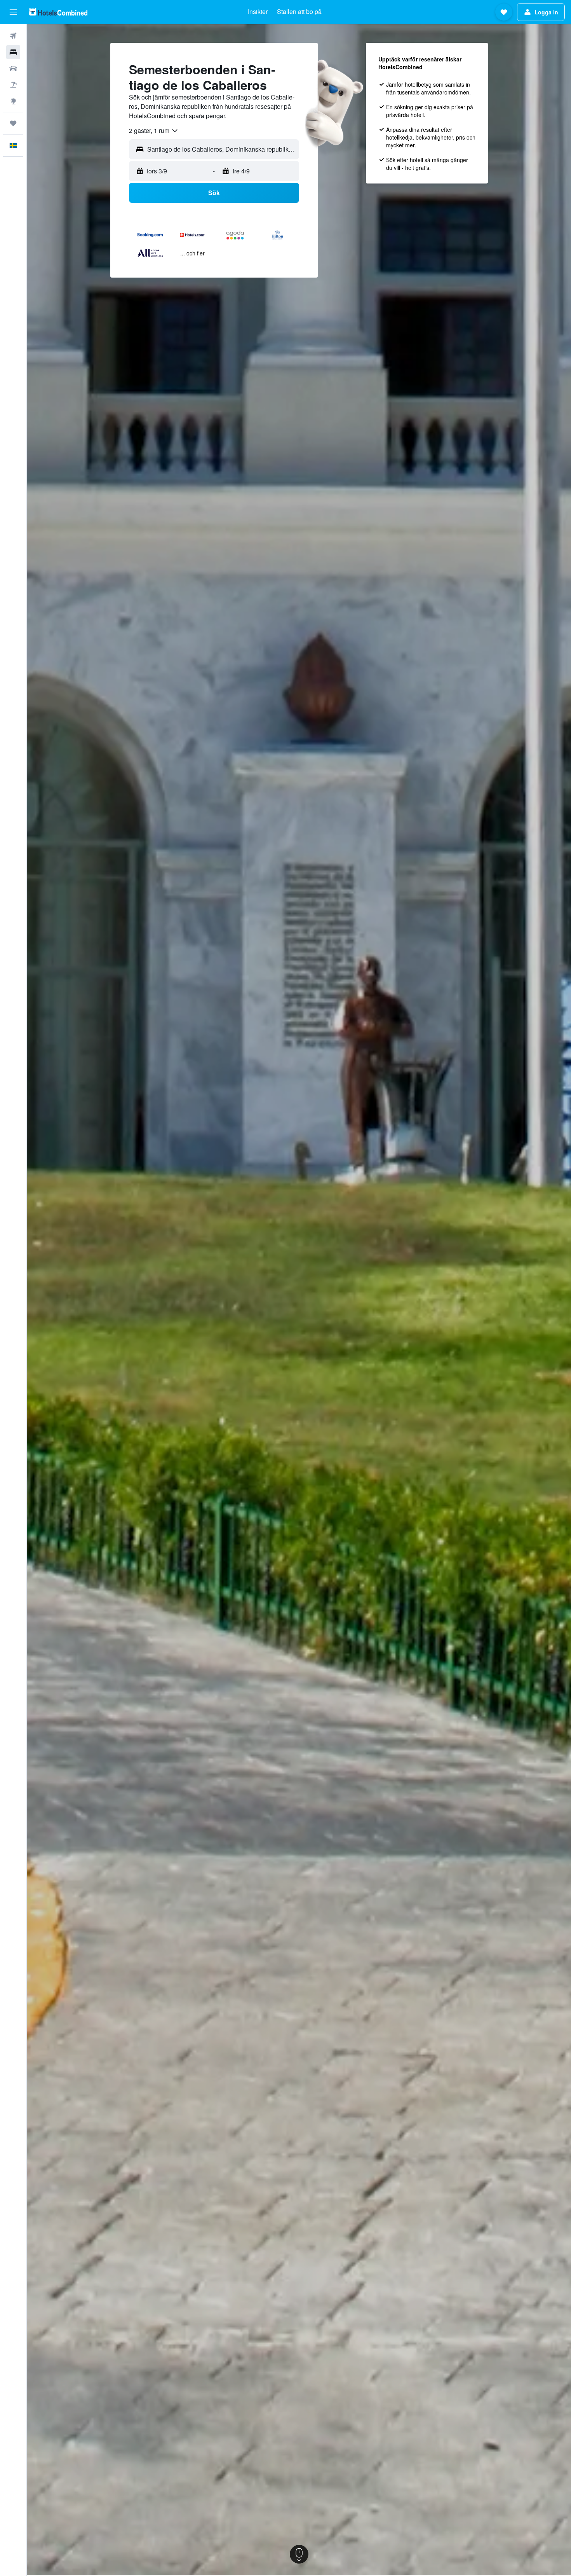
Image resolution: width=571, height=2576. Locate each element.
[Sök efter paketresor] (13, 85)
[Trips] (13, 123)
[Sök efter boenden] (13, 52)
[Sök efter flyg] (13, 36)
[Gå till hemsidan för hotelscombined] (58, 12)
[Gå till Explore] (13, 101)
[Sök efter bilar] (13, 68)
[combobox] (154, 131)
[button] (13, 12)
